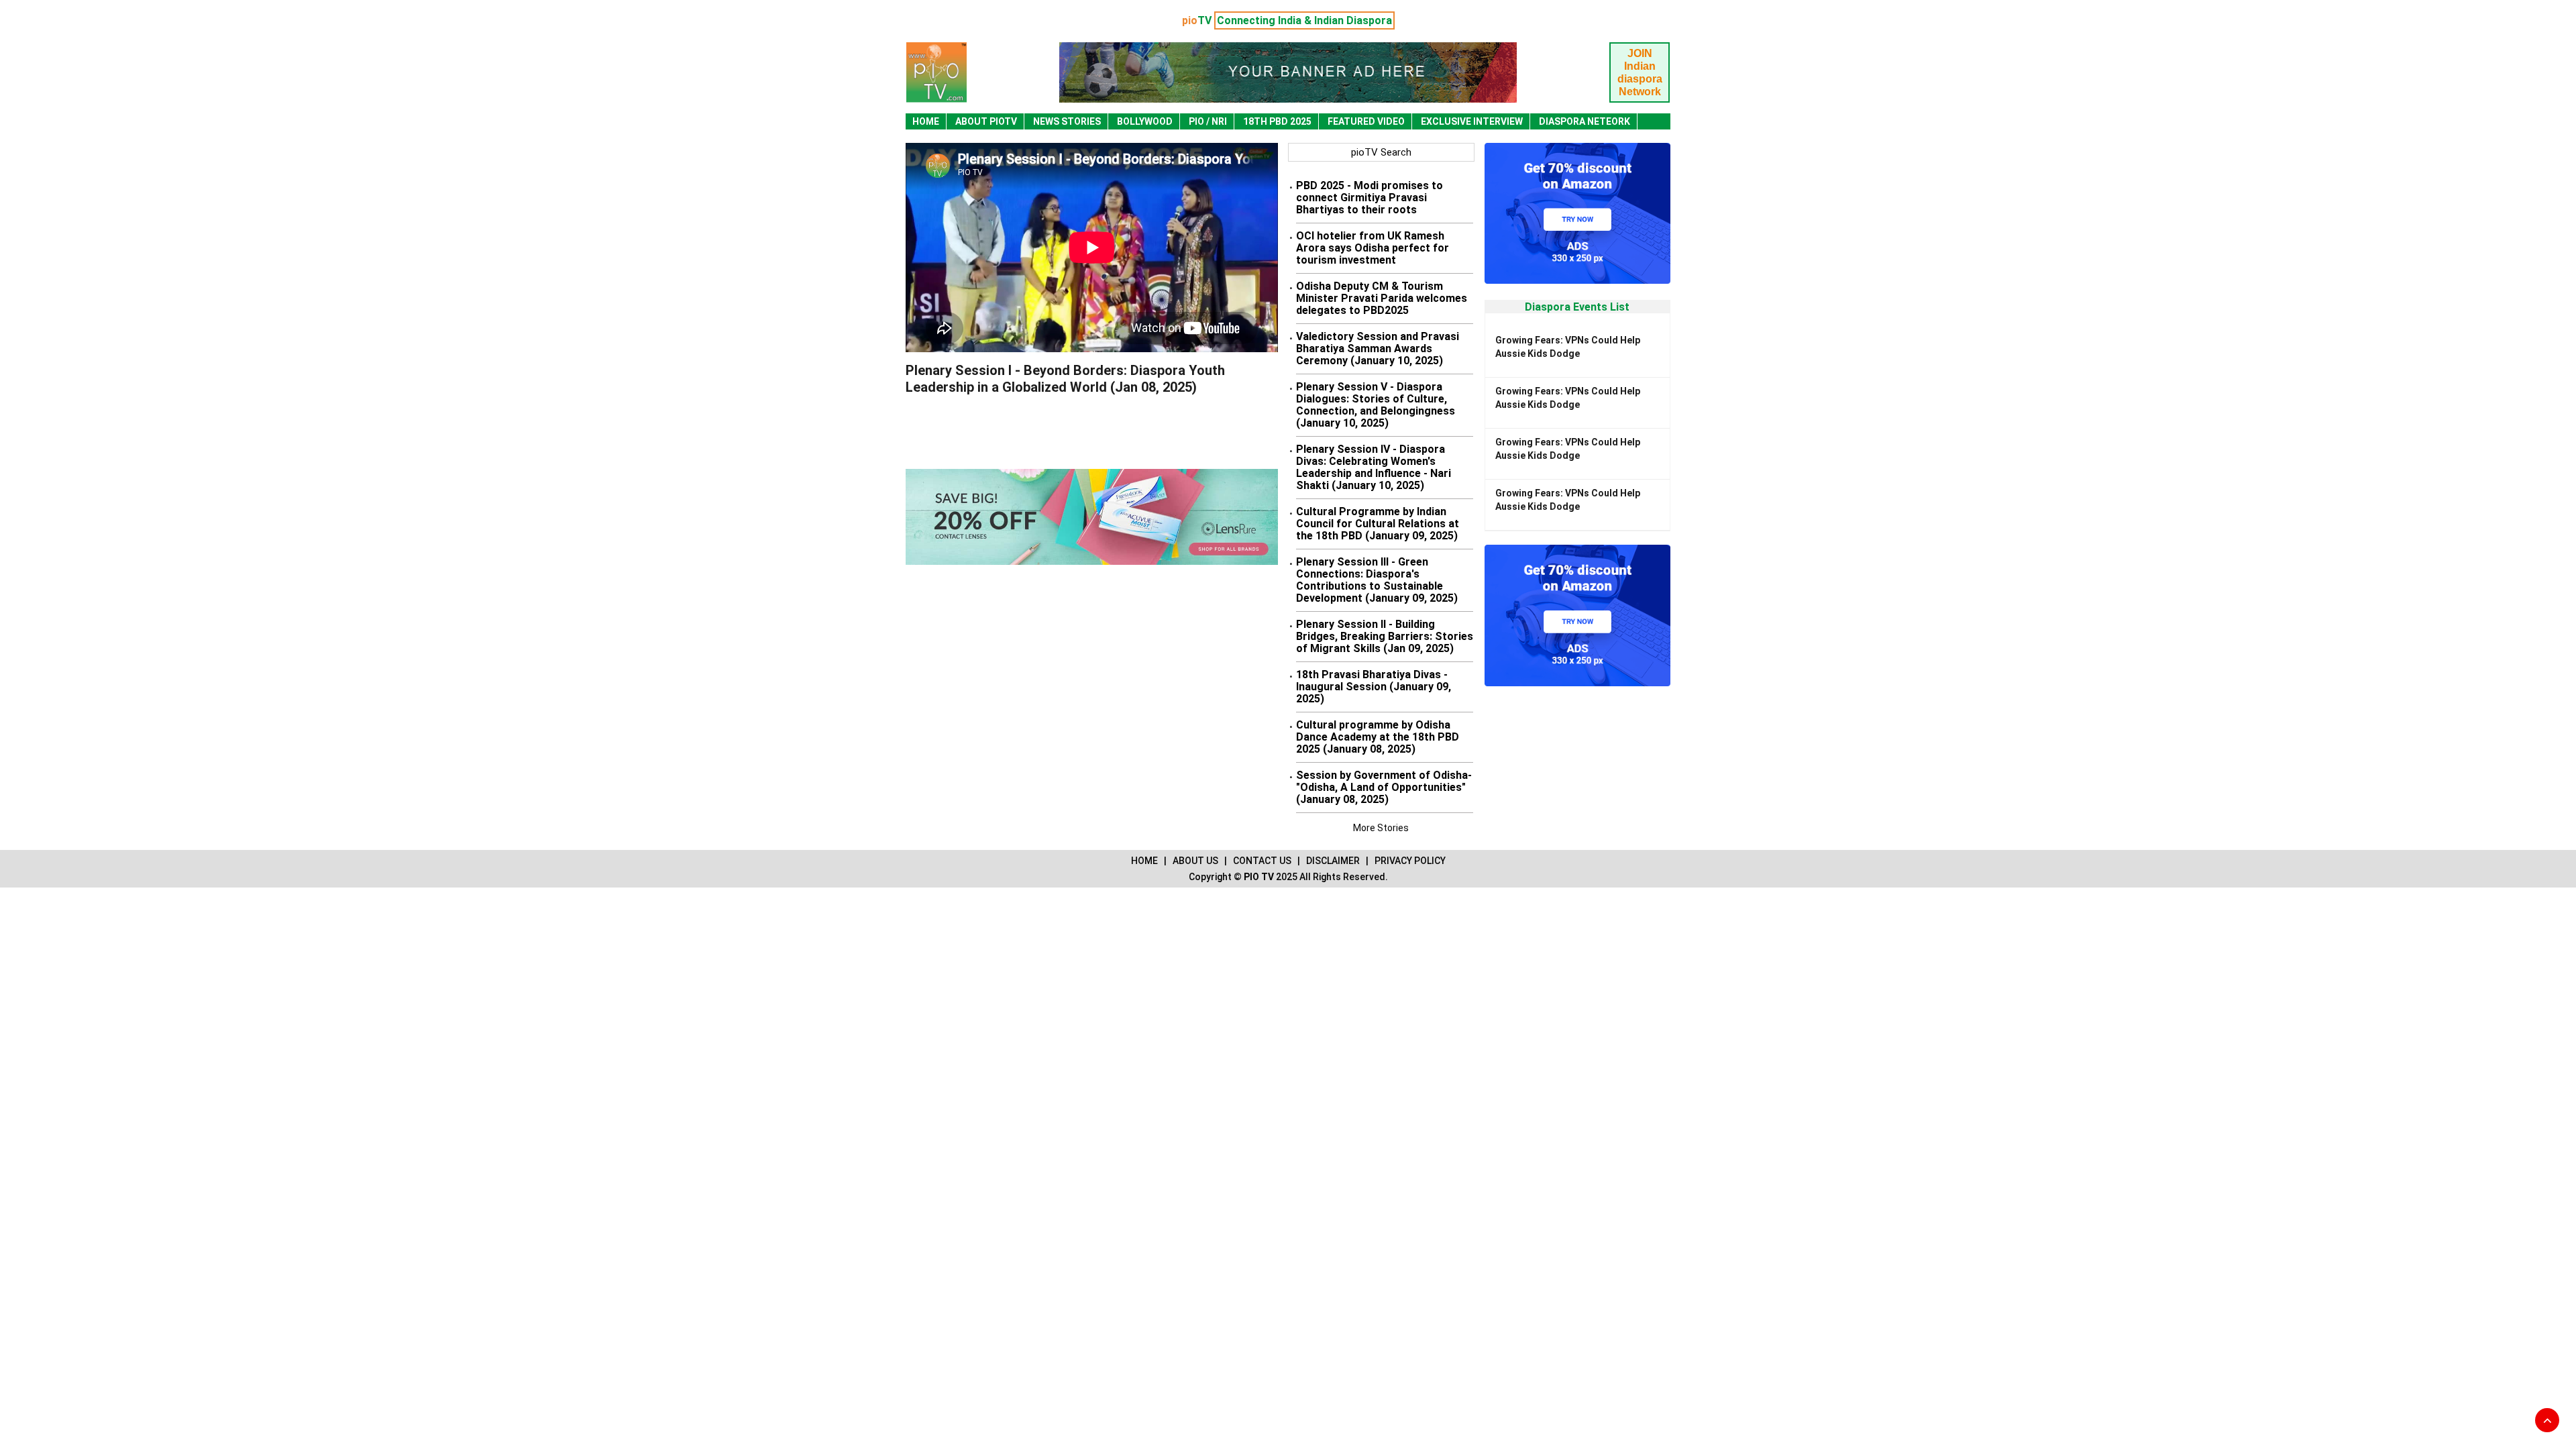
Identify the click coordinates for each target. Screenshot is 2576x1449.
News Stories (1067, 121)
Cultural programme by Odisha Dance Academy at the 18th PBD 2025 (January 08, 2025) (1378, 737)
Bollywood (1145, 121)
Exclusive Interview (1472, 121)
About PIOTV (986, 121)
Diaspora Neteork (1585, 121)
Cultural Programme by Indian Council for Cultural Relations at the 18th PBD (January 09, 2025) (1378, 524)
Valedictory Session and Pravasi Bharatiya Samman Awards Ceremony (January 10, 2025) (1378, 348)
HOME (1144, 861)
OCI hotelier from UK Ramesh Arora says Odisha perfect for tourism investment (1373, 248)
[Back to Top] (2547, 1420)
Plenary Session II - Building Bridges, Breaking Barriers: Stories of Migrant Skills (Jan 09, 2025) (1385, 636)
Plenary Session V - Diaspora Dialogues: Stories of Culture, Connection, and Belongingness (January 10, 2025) (1376, 405)
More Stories (1381, 828)
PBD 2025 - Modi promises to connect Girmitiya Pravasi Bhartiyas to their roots (1370, 198)
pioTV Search (1381, 152)
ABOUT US (1195, 861)
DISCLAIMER (1333, 861)
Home (926, 121)
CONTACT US (1262, 861)
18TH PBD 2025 (1277, 121)
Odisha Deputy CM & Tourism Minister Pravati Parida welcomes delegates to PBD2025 (1382, 298)
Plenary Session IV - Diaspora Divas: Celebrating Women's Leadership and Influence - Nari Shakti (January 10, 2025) (1374, 467)
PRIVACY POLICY (1410, 861)
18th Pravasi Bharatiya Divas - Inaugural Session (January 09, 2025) (1374, 687)
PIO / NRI (1208, 121)
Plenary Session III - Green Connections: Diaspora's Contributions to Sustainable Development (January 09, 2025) (1377, 580)
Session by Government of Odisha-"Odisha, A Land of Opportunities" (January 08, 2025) (1384, 787)
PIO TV (1259, 877)
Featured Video (1366, 121)
